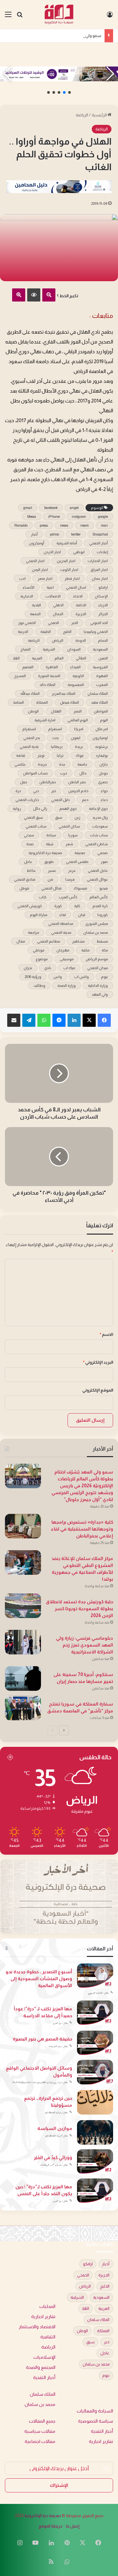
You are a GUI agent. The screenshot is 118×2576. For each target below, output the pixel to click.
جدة (62, 764)
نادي (48, 968)
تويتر (41, 755)
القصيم (28, 667)
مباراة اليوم (39, 915)
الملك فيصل (69, 702)
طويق (49, 862)
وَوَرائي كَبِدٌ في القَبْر (53, 2157)
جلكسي (20, 764)
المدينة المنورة (49, 676)
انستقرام (29, 729)
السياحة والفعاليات (95, 2411)
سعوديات (100, 826)
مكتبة (85, 950)
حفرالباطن (48, 782)
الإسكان (101, 596)
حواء (104, 791)
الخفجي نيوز (27, 623)
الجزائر (103, 614)
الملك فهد (99, 702)
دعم (85, 800)
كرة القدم (100, 906)
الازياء (103, 605)
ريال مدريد (100, 817)
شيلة (50, 844)
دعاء (104, 800)
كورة (58, 906)
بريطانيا (57, 747)
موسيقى (67, 959)
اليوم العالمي (78, 720)
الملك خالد (48, 685)
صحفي (103, 853)
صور (104, 862)
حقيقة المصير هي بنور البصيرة (42, 2039)
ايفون (76, 738)
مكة (105, 950)
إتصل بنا (73, 2526)
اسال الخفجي (76, 587)
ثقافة (21, 755)
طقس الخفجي (77, 862)
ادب (22, 578)
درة (18, 791)
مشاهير (78, 941)
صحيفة (80, 853)
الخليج (67, 632)
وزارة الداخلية (98, 986)
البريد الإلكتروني (98, 1362)
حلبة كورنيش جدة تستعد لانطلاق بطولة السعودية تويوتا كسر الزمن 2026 (79, 1609)
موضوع (42, 959)
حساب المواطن (35, 773)
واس (58, 977)
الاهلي (58, 605)
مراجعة (33, 932)
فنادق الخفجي (25, 879)
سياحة (51, 835)
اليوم (104, 720)
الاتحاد (78, 596)
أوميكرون (37, 543)
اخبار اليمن (40, 570)
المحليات (47, 2306)
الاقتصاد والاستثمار (37, 2327)
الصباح (25, 649)
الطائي (81, 658)
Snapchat (100, 534)
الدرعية (23, 632)
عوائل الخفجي (97, 879)
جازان (104, 764)
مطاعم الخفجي (49, 941)
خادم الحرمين (78, 791)
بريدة (79, 747)
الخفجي (53, 623)
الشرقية (49, 649)
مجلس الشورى (97, 924)
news (64, 525)
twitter (76, 534)
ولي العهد (100, 994)
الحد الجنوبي (99, 623)
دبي (36, 791)
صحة (30, 844)
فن (50, 879)
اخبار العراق (99, 570)
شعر (69, 844)
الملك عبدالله (30, 693)
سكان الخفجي (69, 826)
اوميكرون (100, 738)
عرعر (72, 870)
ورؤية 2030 (33, 977)
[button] (69, 92)
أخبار (34, 534)
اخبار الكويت (69, 570)
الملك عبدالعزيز (64, 693)
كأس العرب (68, 897)
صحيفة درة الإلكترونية (43, 2516)
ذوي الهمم (68, 809)
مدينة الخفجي (61, 932)
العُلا (16, 658)
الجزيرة (81, 614)
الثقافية (48, 2337)
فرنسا (70, 879)
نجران (28, 968)
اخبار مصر (45, 578)
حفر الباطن (77, 782)
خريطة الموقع (51, 2526)
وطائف (39, 986)
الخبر (75, 623)
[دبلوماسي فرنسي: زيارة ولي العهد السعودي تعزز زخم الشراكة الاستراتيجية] (23, 1642)
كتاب (43, 897)
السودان (74, 649)
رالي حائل (40, 809)
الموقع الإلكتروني (98, 1390)
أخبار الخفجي (98, 543)
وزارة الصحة (67, 986)
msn (104, 525)
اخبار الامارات (98, 561)
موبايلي (39, 950)
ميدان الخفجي (98, 968)
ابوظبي (79, 552)
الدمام (103, 640)
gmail (28, 508)
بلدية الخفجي (29, 747)
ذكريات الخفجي (27, 800)
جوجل (103, 773)
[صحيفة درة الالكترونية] (59, 14)
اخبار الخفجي (35, 561)
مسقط (102, 941)
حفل (24, 782)
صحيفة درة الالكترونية (45, 853)
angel (74, 508)
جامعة (82, 764)
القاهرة (52, 667)
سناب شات (99, 835)
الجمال (58, 614)
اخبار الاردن (52, 552)
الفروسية (100, 667)
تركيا (60, 755)
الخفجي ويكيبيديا (96, 632)
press (44, 525)
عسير (52, 870)
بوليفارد (102, 755)
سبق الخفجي (33, 817)
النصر (78, 711)
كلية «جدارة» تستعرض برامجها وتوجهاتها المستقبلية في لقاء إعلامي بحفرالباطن (82, 1529)
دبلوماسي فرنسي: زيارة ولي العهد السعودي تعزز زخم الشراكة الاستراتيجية (85, 1645)
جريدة (42, 764)
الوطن (33, 711)
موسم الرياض (97, 959)
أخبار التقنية (44, 2378)
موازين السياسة (55, 2128)
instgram (79, 517)
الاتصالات (53, 596)
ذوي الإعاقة (98, 809)
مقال (21, 941)
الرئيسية (100, 115)
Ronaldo (21, 525)
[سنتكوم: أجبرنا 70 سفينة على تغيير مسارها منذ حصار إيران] (23, 1678)
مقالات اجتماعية (40, 2441)
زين (77, 817)
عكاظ (31, 870)
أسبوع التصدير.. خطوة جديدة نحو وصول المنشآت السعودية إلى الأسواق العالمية (39, 1979)
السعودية (100, 649)
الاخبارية (27, 596)
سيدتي (29, 835)
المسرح (20, 676)
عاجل (28, 862)
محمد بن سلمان (96, 932)
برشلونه (101, 747)
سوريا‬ (73, 835)
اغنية (50, 587)
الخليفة (46, 632)
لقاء (63, 915)
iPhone (54, 517)
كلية (77, 906)
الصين (103, 658)
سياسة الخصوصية (96, 2421)
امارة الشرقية (45, 720)
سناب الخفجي (36, 826)
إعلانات (102, 552)
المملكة (42, 702)
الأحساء (29, 587)
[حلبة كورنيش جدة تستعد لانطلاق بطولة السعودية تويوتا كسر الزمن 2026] (23, 1606)
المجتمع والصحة (41, 2367)
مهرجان (63, 950)
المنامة (19, 702)
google (103, 517)
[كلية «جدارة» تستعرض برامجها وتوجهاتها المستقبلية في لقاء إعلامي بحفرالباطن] (23, 1526)
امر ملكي (102, 729)
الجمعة (35, 614)
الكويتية (78, 676)
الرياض (58, 640)
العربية (37, 658)
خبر (54, 791)
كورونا (103, 915)
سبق (59, 817)
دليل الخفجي (60, 800)
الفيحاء (75, 667)
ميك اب (69, 968)
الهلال (56, 711)
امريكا (79, 729)
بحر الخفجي (32, 738)
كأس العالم (99, 897)
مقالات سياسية (40, 2431)
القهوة (102, 676)
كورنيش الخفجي (30, 906)
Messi (32, 517)
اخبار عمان (100, 578)
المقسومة (76, 685)
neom (85, 525)
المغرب (102, 685)
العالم (59, 658)
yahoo (54, 534)
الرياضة (82, 115)
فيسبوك (80, 888)
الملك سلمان (98, 693)
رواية (17, 809)
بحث (55, 738)
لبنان (82, 915)
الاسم (106, 1334)
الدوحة (81, 640)
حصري (103, 782)
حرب (64, 773)
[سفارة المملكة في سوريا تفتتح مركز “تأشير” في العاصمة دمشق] (23, 1708)
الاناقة (81, 605)
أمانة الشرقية (67, 543)
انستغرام (55, 729)
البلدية (36, 605)
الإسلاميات (44, 2357)
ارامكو (103, 587)
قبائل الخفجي (51, 888)
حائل (83, 773)
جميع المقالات (42, 2421)
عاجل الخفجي (98, 870)
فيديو (104, 888)
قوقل (24, 888)
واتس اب (81, 977)
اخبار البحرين (66, 561)
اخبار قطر (72, 578)
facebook (51, 508)
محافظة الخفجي (61, 924)
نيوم (104, 977)
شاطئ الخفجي (97, 844)
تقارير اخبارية (43, 2317)
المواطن (101, 711)
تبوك (80, 755)
